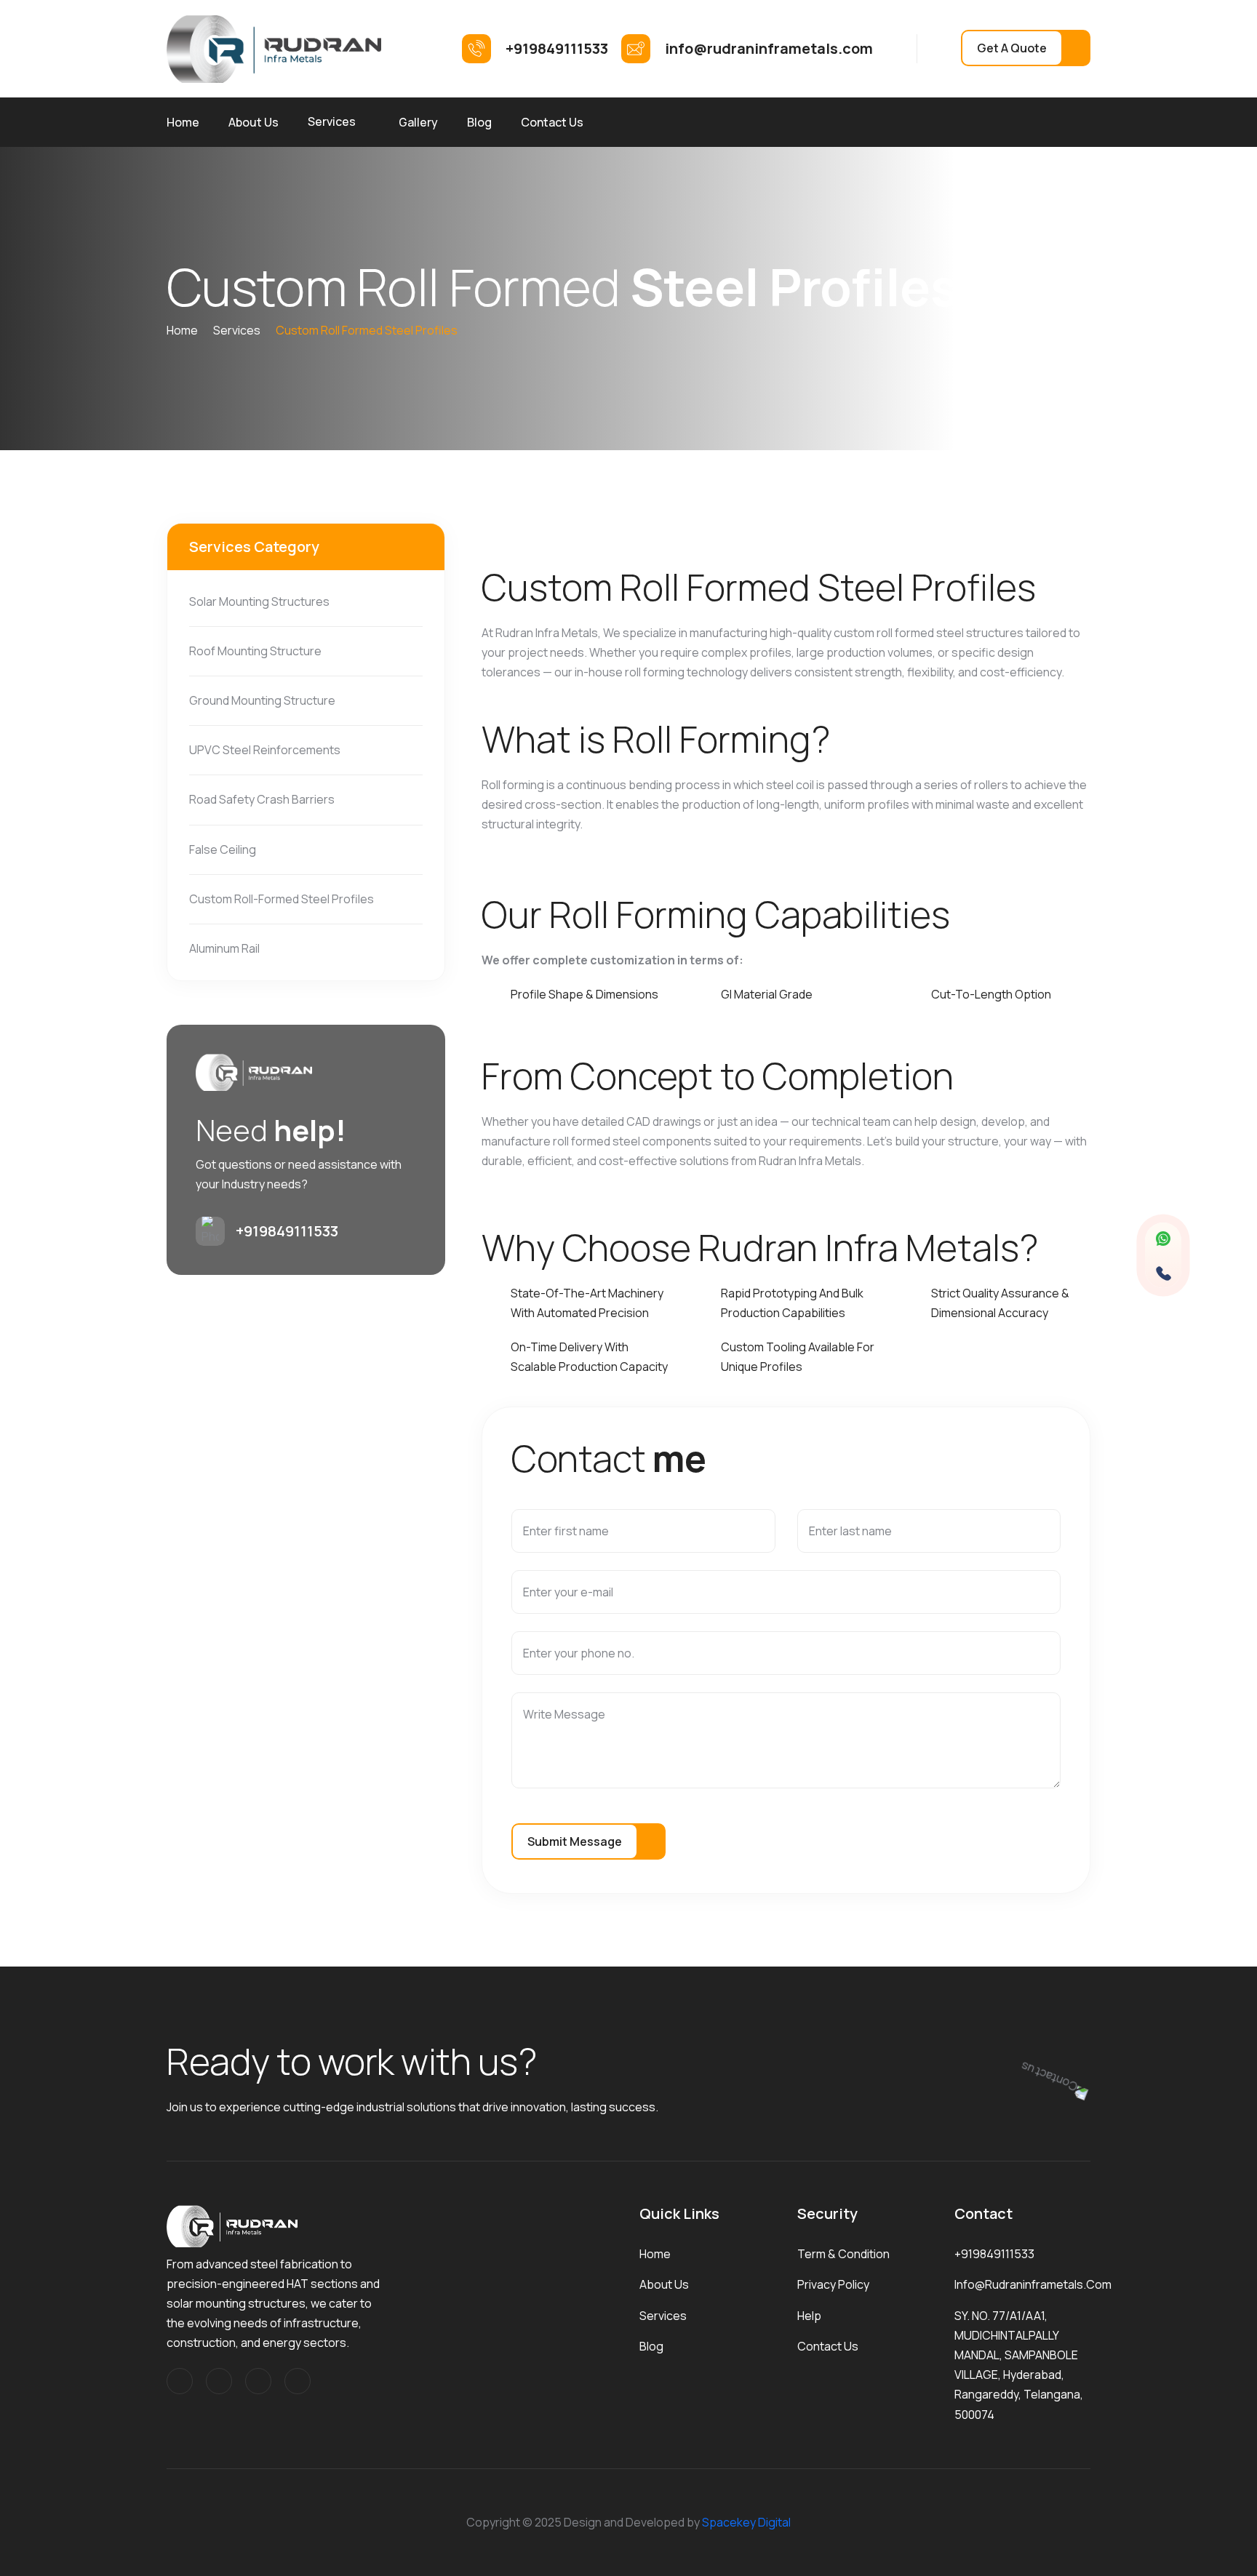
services (237, 330)
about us (664, 2284)
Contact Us (552, 122)
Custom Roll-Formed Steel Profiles (282, 899)
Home (183, 122)
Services (332, 121)
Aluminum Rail (224, 948)
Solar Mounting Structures (259, 601)
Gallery (418, 122)
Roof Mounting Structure (255, 651)
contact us (828, 2346)
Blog (479, 122)
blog (651, 2346)
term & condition (843, 2254)
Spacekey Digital (746, 2522)
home (182, 330)
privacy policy (833, 2284)
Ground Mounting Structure (262, 700)
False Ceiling (223, 849)
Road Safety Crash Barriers (262, 799)
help (809, 2316)
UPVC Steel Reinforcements (265, 750)
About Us (254, 122)
